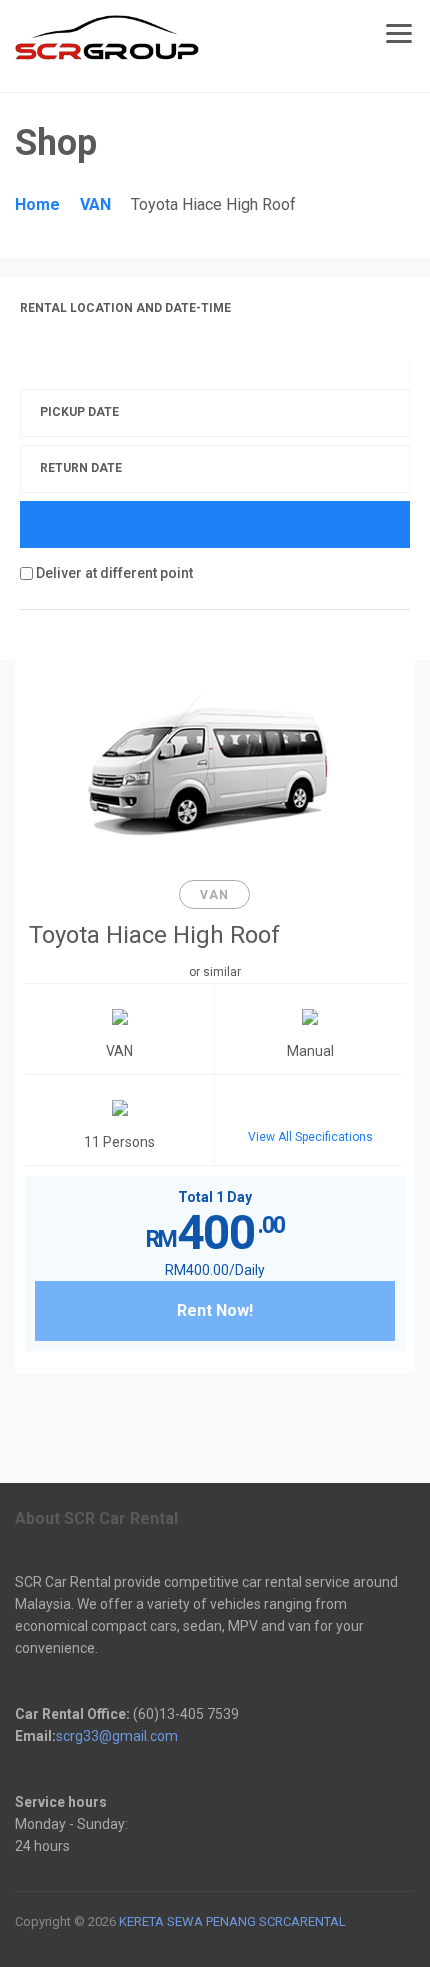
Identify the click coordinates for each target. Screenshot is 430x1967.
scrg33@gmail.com (117, 1736)
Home (37, 204)
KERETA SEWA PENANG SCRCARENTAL (231, 1921)
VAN (95, 204)
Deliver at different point (113, 573)
